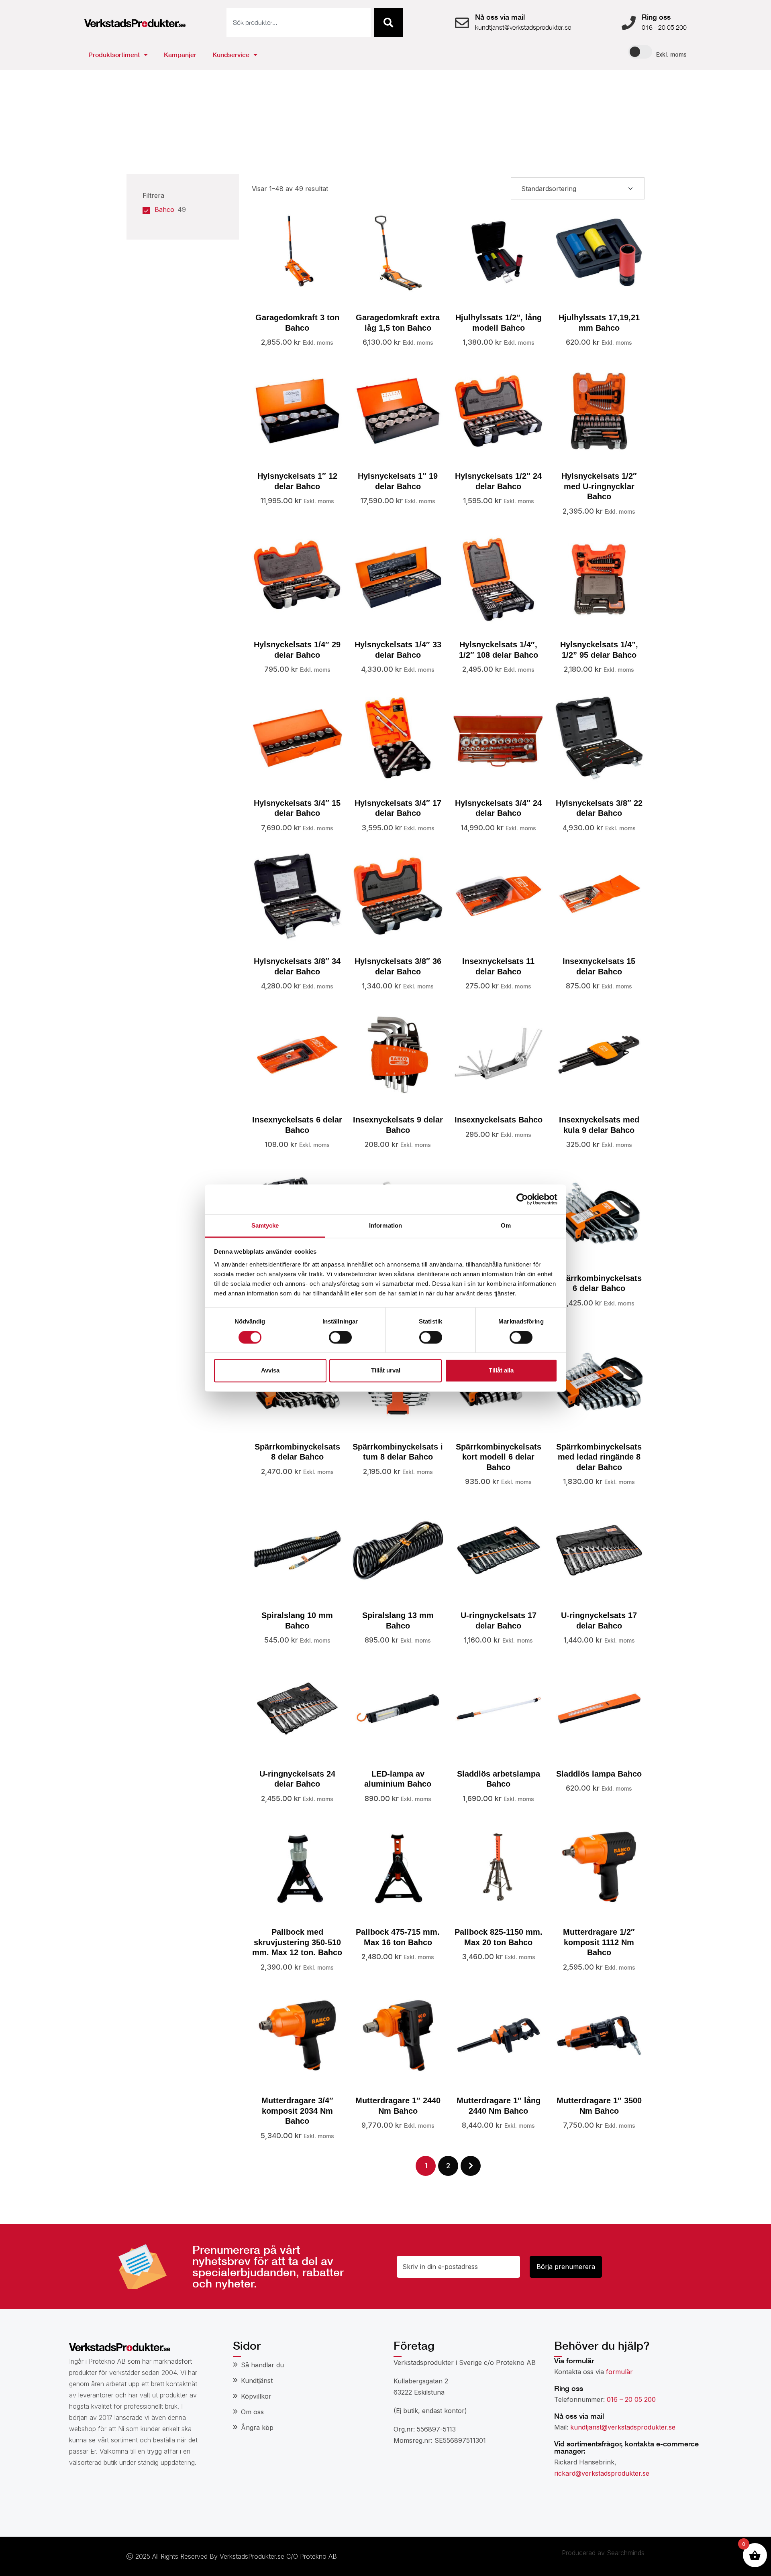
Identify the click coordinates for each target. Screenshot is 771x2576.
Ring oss (656, 17)
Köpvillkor (256, 2396)
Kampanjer (180, 54)
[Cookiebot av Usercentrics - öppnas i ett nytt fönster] (522, 1199)
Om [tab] (506, 1225)
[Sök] (388, 22)
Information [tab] (385, 1225)
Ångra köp (257, 2428)
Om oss (252, 2412)
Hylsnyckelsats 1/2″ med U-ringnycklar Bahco (599, 486)
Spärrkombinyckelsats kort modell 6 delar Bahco (499, 1457)
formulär (619, 2372)
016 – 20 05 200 (631, 2399)
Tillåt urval (386, 1371)
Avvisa (270, 1371)
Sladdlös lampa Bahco (599, 1774)
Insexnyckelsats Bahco (499, 1120)
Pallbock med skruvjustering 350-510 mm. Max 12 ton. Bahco (297, 1942)
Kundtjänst (257, 2381)
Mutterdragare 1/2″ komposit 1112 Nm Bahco (599, 1942)
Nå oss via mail (500, 17)
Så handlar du (262, 2365)
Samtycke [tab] (265, 1225)
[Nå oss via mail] (462, 23)
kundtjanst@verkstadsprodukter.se (623, 2427)
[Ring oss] (629, 23)
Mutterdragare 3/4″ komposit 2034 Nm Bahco (297, 2111)
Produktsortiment (114, 54)
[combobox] (299, 22)
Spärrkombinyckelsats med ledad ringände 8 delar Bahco (599, 1457)
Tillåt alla (501, 1371)
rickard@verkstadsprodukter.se (602, 2473)
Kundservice (231, 54)
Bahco (164, 209)
